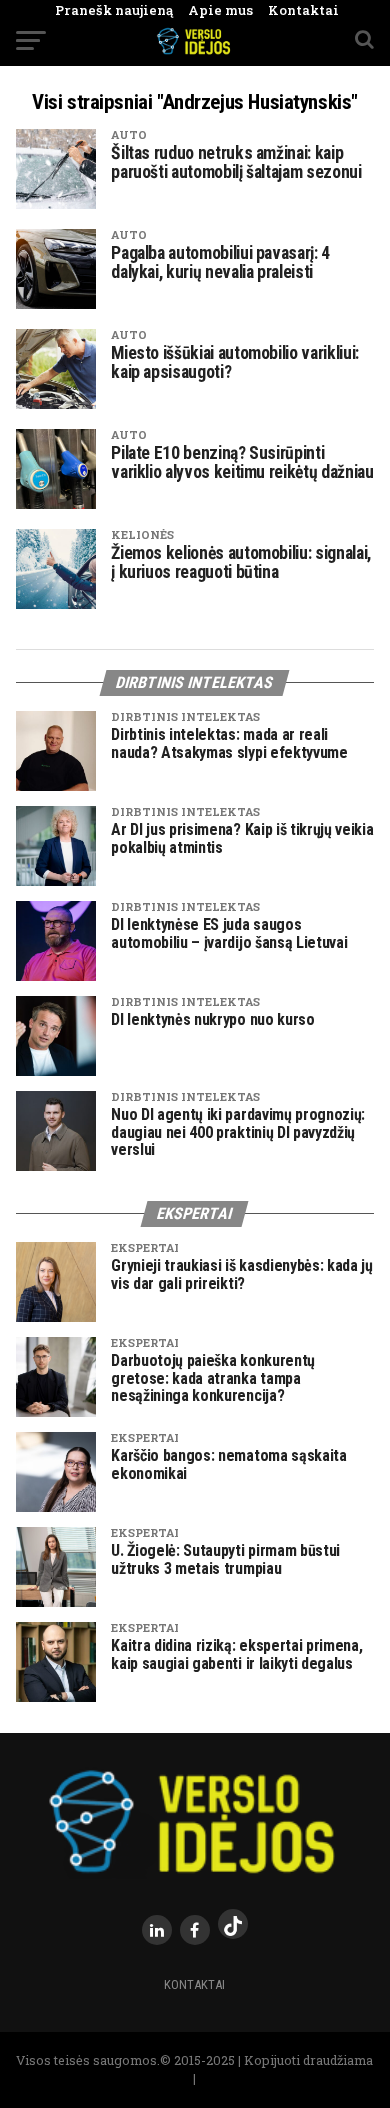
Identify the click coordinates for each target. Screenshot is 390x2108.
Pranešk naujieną (114, 10)
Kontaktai (296, 10)
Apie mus (213, 10)
